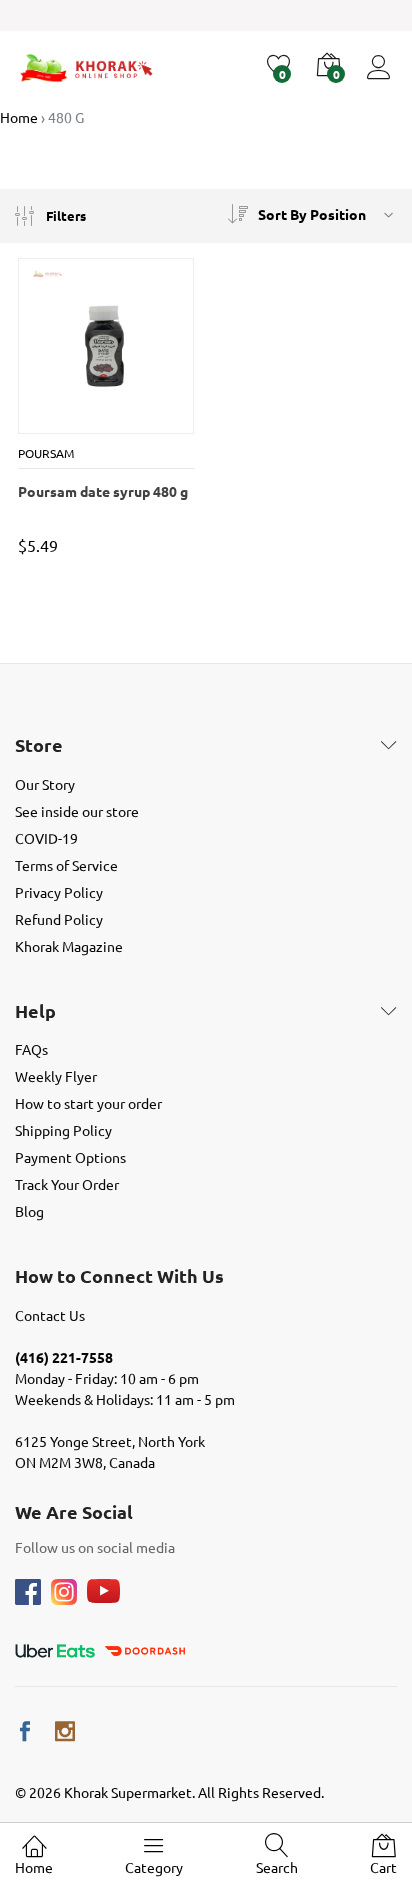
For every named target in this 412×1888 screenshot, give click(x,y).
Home (34, 1867)
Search (277, 1867)
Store (39, 745)
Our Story (45, 784)
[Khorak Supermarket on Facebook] (25, 1731)
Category (154, 1867)
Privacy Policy (59, 892)
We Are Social (74, 1512)
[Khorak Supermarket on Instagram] (65, 1731)
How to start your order (88, 1103)
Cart (383, 1867)
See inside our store (77, 811)
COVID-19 (46, 838)
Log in (382, 79)
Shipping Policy (63, 1130)
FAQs (31, 1049)
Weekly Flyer (56, 1076)
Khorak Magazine (69, 946)
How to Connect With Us (119, 1276)
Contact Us (50, 1315)
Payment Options (70, 1157)
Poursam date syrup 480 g (103, 491)
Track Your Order (67, 1184)
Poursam (46, 453)
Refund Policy (59, 919)
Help (35, 1011)
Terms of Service (66, 865)
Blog (29, 1211)
